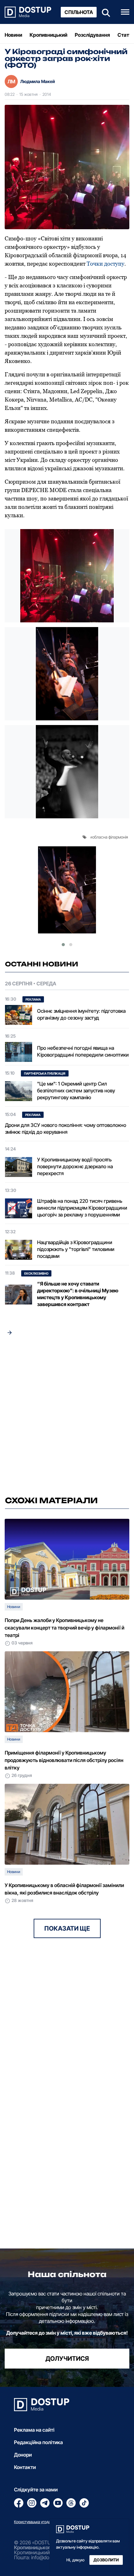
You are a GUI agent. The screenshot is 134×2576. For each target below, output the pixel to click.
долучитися (67, 2359)
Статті (125, 35)
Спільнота (79, 12)
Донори (23, 2455)
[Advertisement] (67, 1417)
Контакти (25, 2467)
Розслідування (92, 35)
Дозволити (106, 2560)
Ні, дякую (75, 2560)
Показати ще (67, 1928)
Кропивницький (48, 35)
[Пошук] (104, 12)
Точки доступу (105, 264)
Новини (13, 35)
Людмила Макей (38, 81)
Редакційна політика (38, 2442)
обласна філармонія (110, 837)
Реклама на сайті (34, 2430)
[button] (63, 945)
